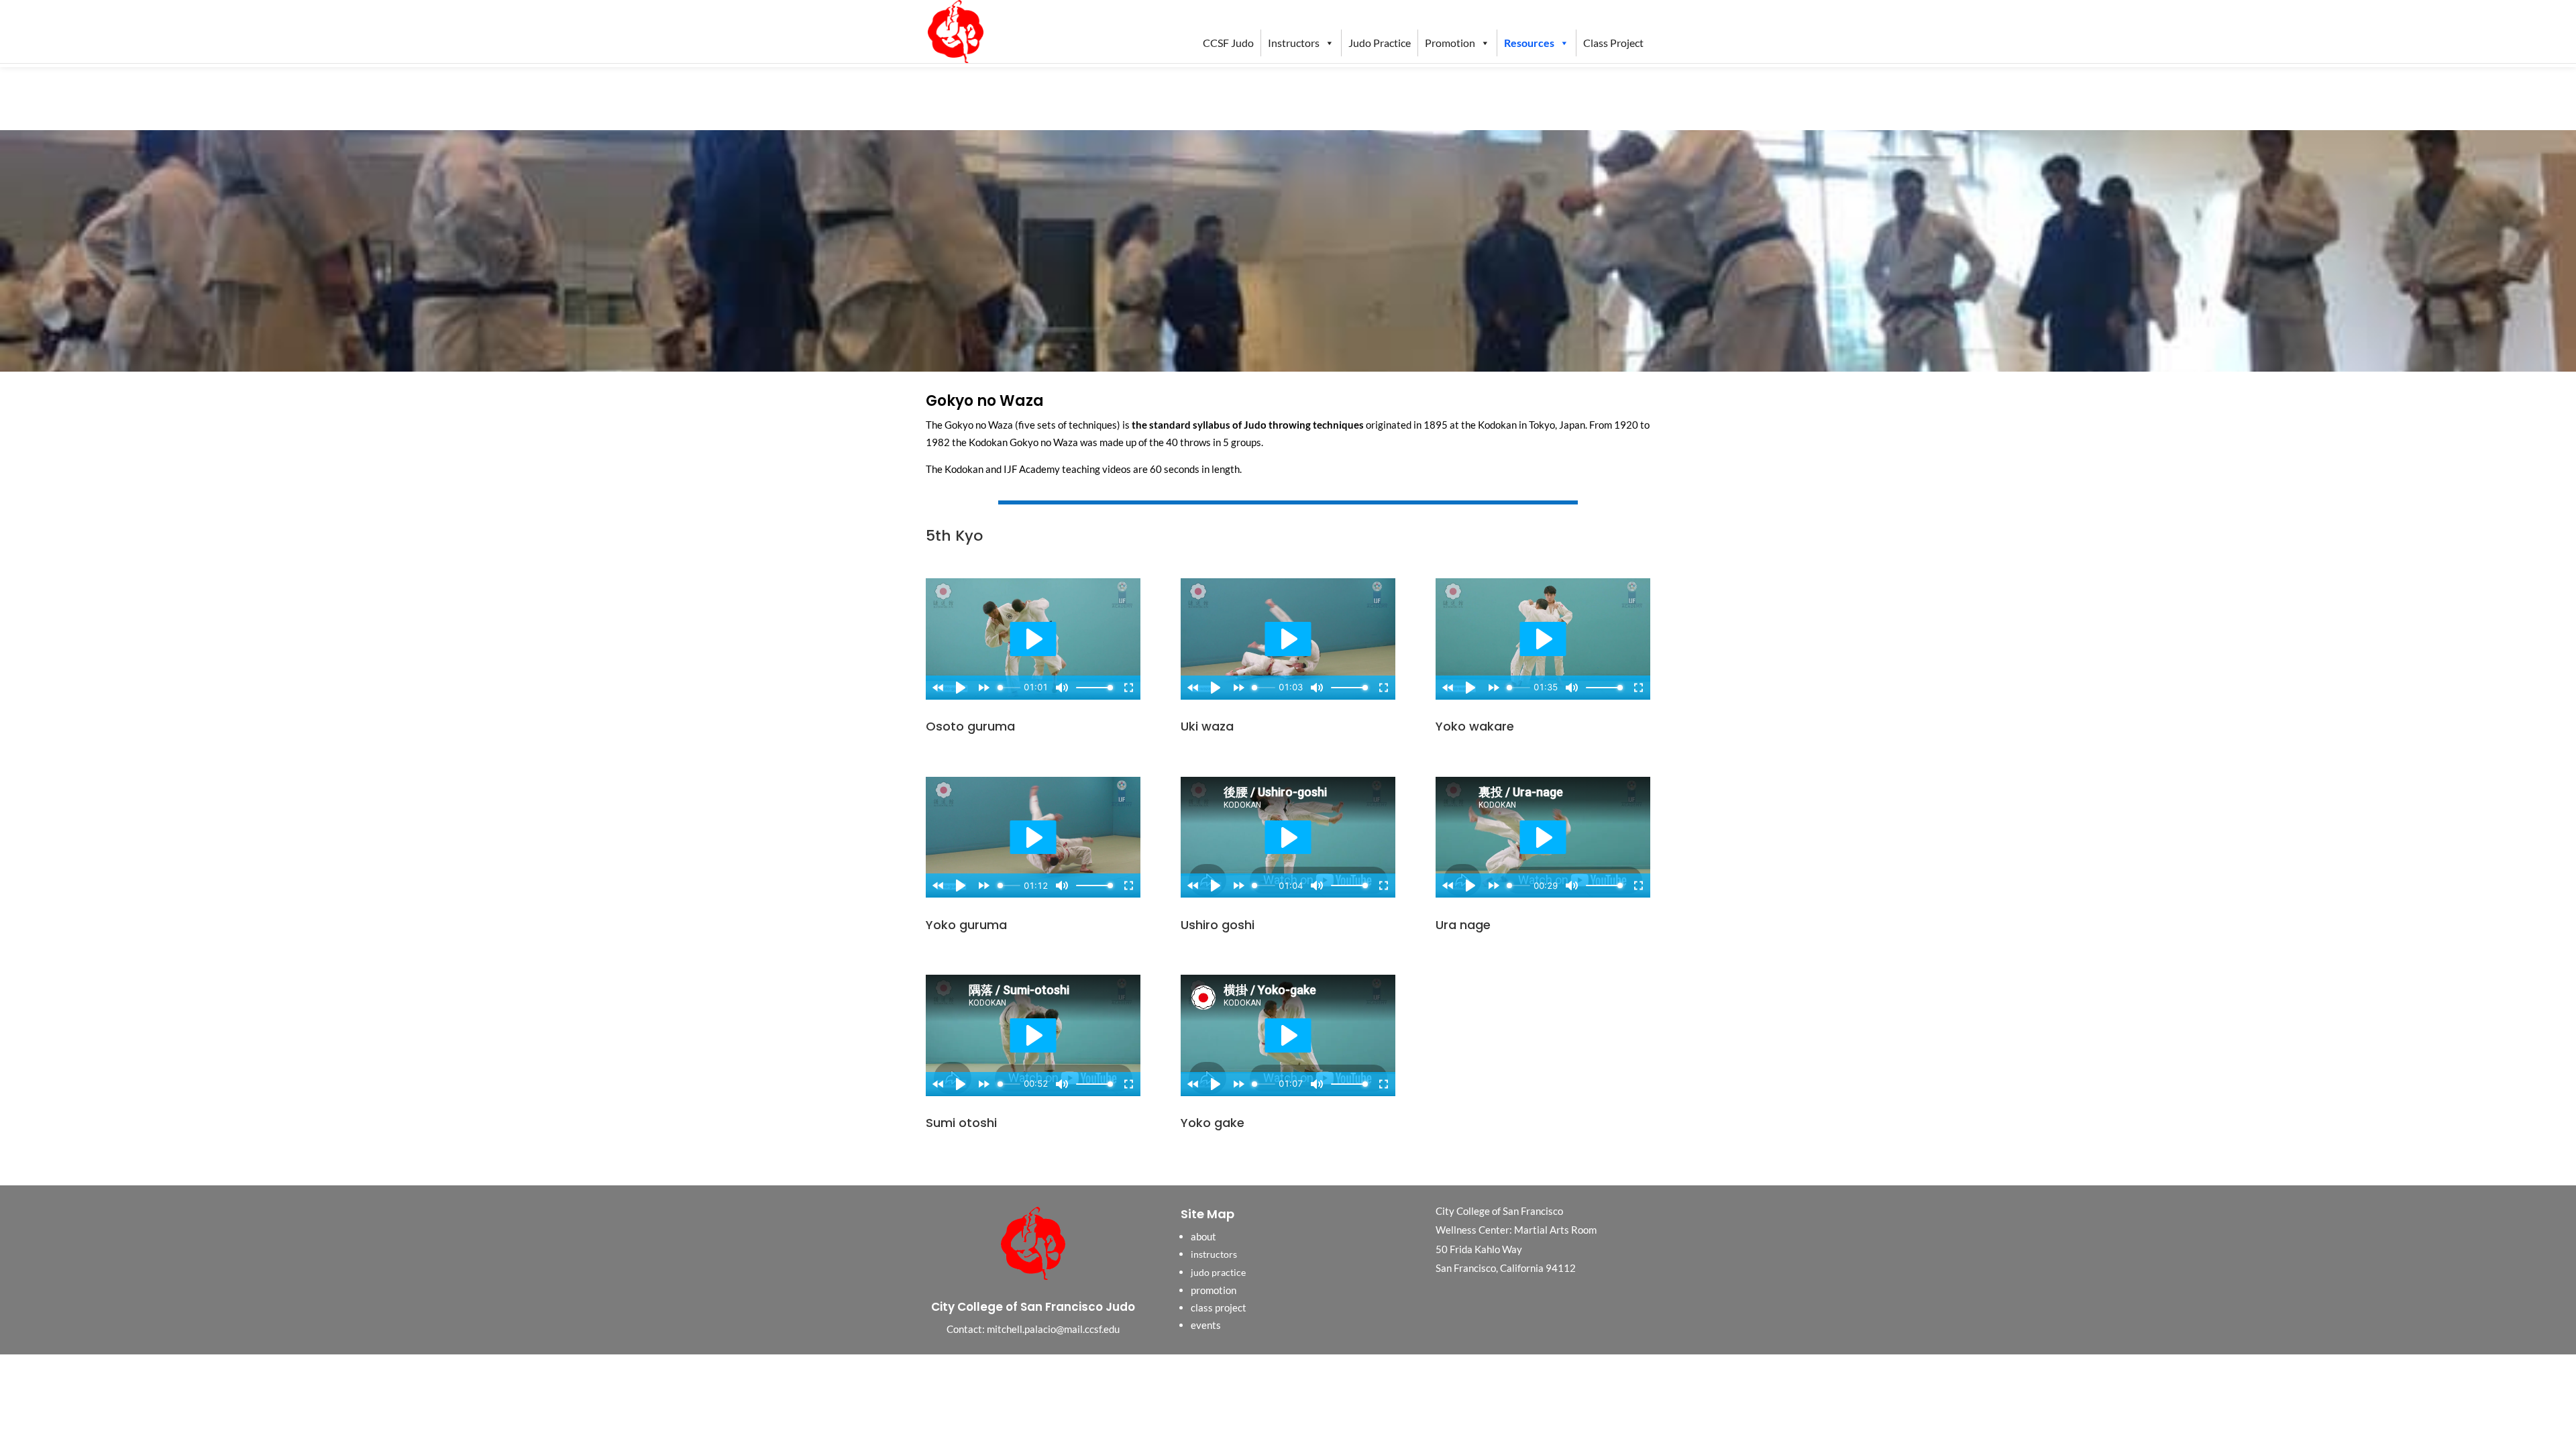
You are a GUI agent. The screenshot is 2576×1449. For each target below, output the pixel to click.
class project (1219, 1307)
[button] (1497, 425)
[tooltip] (1497, 425)
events (1206, 1325)
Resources (1529, 43)
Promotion (1450, 43)
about (1203, 1236)
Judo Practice (1380, 43)
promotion (1214, 1290)
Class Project (1613, 43)
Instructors (1294, 43)
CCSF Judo (1228, 43)
